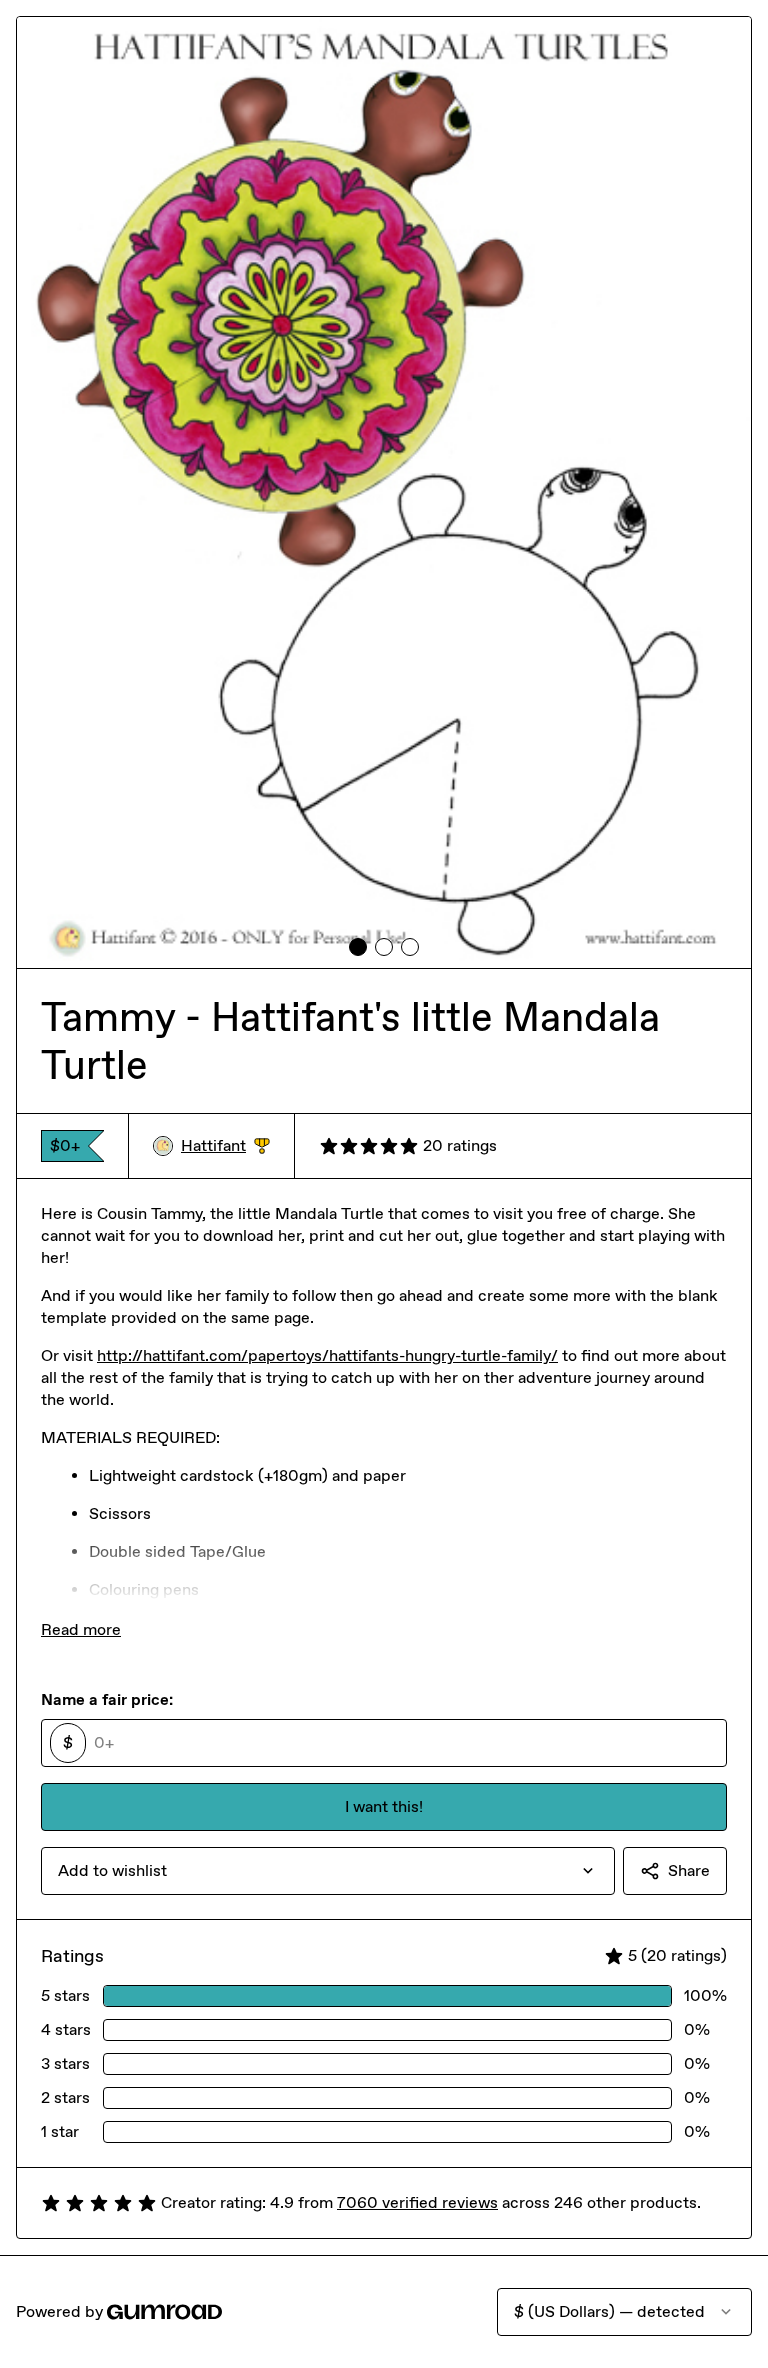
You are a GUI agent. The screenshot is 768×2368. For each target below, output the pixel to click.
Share (689, 1870)
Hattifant (225, 1146)
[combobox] (328, 1871)
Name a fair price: (107, 1699)
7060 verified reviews (417, 2202)
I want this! (384, 1806)
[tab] (358, 947)
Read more (81, 1629)
